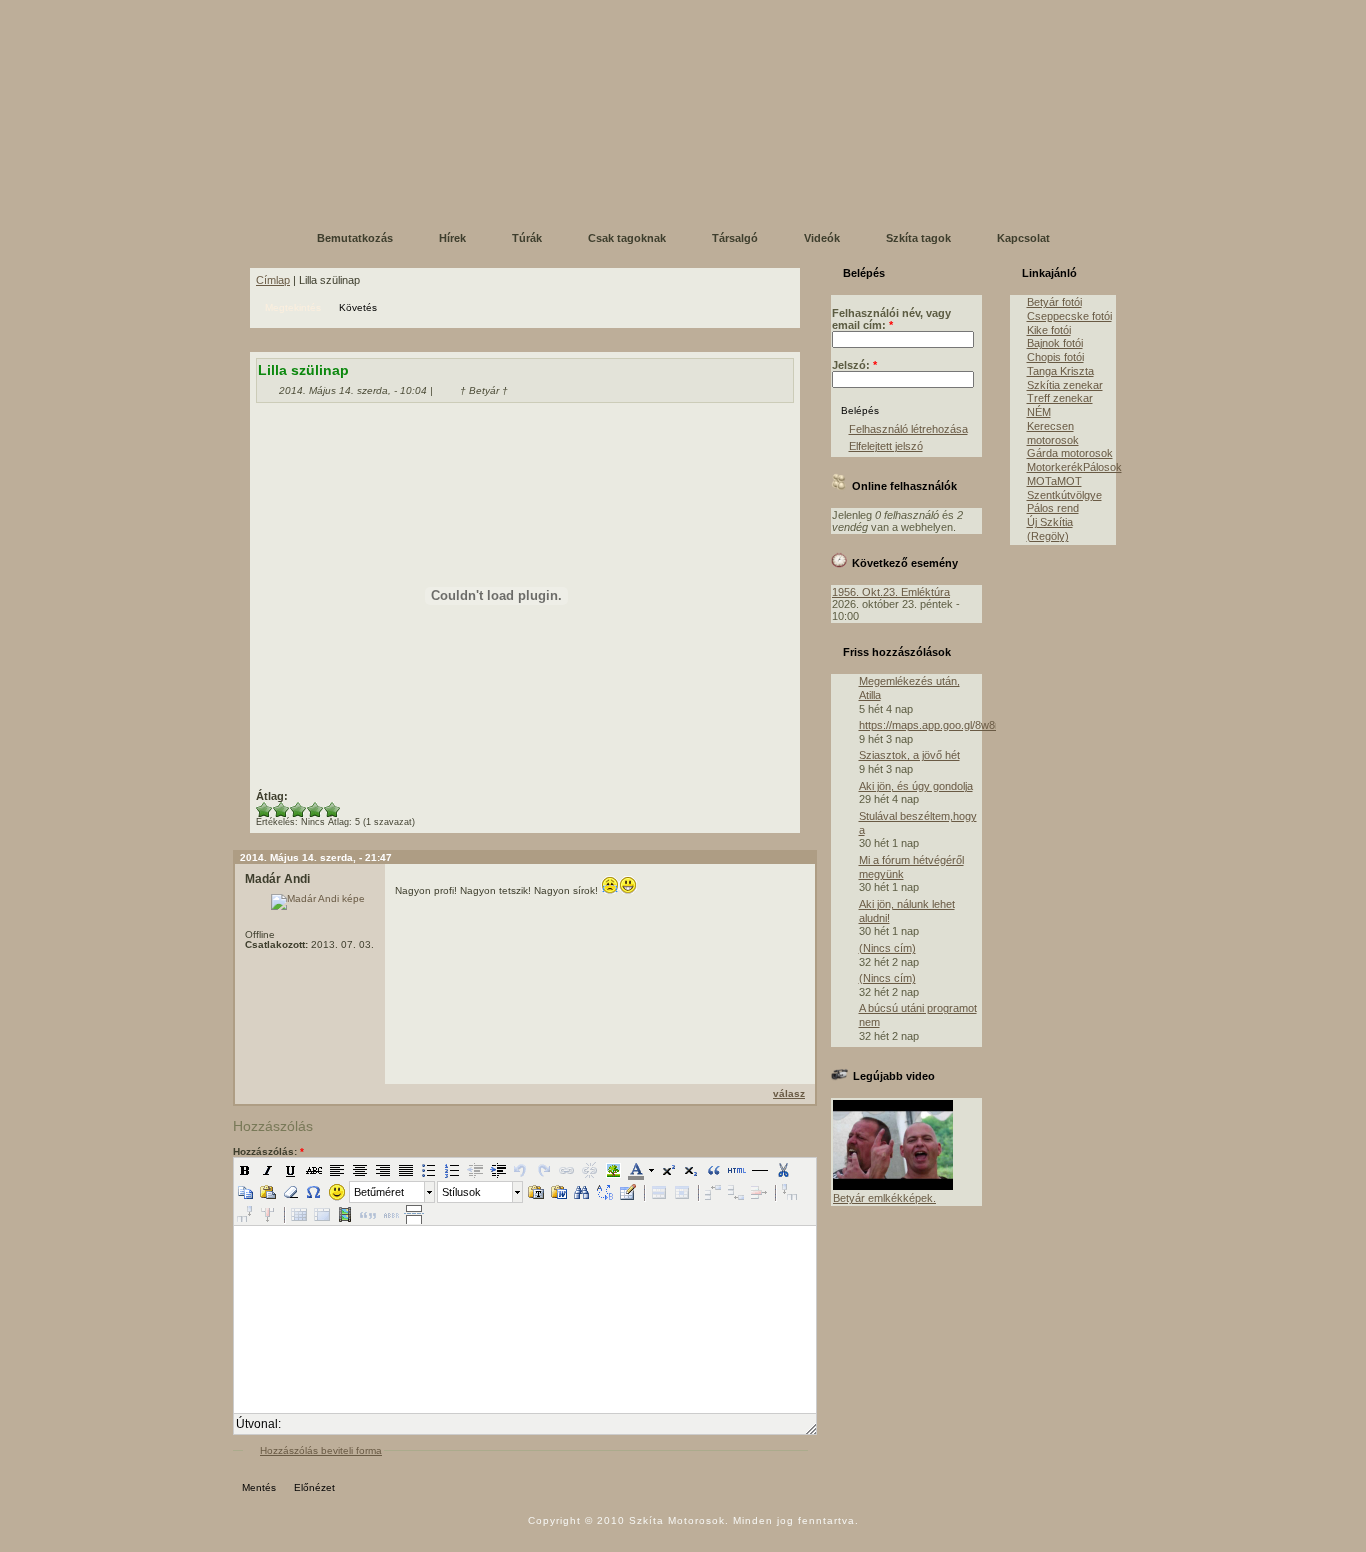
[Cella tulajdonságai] (682, 1192)
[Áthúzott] (314, 1170)
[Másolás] (245, 1192)
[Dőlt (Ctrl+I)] (268, 1170)
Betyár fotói (1054, 302)
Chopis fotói (1055, 357)
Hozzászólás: (268, 1151)
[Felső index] (668, 1170)
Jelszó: (854, 365)
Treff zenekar (1060, 398)
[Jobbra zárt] (383, 1170)
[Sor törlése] (759, 1192)
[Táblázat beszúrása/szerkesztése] (628, 1192)
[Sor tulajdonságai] (659, 1192)
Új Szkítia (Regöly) (1050, 529)
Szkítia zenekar (1065, 385)
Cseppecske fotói (1069, 316)
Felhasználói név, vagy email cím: (891, 319)
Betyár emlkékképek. (884, 1198)
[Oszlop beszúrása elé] (790, 1192)
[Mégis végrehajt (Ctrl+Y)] (544, 1170)
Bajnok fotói (1055, 343)
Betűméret (379, 1192)
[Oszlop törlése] (268, 1214)
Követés (358, 307)
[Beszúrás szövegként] (536, 1192)
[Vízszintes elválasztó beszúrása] (760, 1170)
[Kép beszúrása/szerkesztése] (613, 1170)
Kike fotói (1049, 330)
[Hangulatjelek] (337, 1192)
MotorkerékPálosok (1074, 467)
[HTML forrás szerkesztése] (737, 1170)
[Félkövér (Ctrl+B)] (245, 1170)
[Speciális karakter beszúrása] (314, 1192)
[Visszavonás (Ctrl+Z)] (521, 1170)
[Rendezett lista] (452, 1170)
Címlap (273, 280)
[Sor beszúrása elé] (713, 1192)
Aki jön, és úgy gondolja (916, 786)
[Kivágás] (783, 1170)
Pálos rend (1053, 508)
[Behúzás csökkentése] (475, 1170)
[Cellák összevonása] (322, 1214)
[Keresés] (582, 1192)
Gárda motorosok (1070, 453)
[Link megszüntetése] (590, 1170)
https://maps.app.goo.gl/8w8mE (935, 725)
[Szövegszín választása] (635, 1170)
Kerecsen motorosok (1053, 433)
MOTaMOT (1054, 481)
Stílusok (461, 1192)
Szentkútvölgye (1064, 495)
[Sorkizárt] (406, 1170)
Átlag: (272, 796)
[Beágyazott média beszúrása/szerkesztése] (345, 1214)
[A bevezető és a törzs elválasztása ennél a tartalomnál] (414, 1214)
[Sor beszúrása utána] (736, 1192)
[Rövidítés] (391, 1214)
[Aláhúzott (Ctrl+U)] (291, 1170)
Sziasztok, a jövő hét (909, 755)
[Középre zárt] (360, 1170)
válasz (789, 1093)
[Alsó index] (691, 1170)
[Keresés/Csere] (605, 1192)
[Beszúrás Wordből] (559, 1192)
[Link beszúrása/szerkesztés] (567, 1170)
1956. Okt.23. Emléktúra (891, 592)
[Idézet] (714, 1170)
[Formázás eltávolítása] (291, 1192)
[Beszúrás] (268, 1192)
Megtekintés (293, 307)
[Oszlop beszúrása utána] (245, 1214)
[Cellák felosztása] (299, 1214)
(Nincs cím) (887, 948)
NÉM (1039, 412)
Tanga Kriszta (1060, 371)
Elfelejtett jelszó (886, 446)
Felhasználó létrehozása (908, 429)
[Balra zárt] (337, 1170)
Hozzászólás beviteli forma (321, 1450)
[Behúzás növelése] (498, 1170)
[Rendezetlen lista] (429, 1170)
